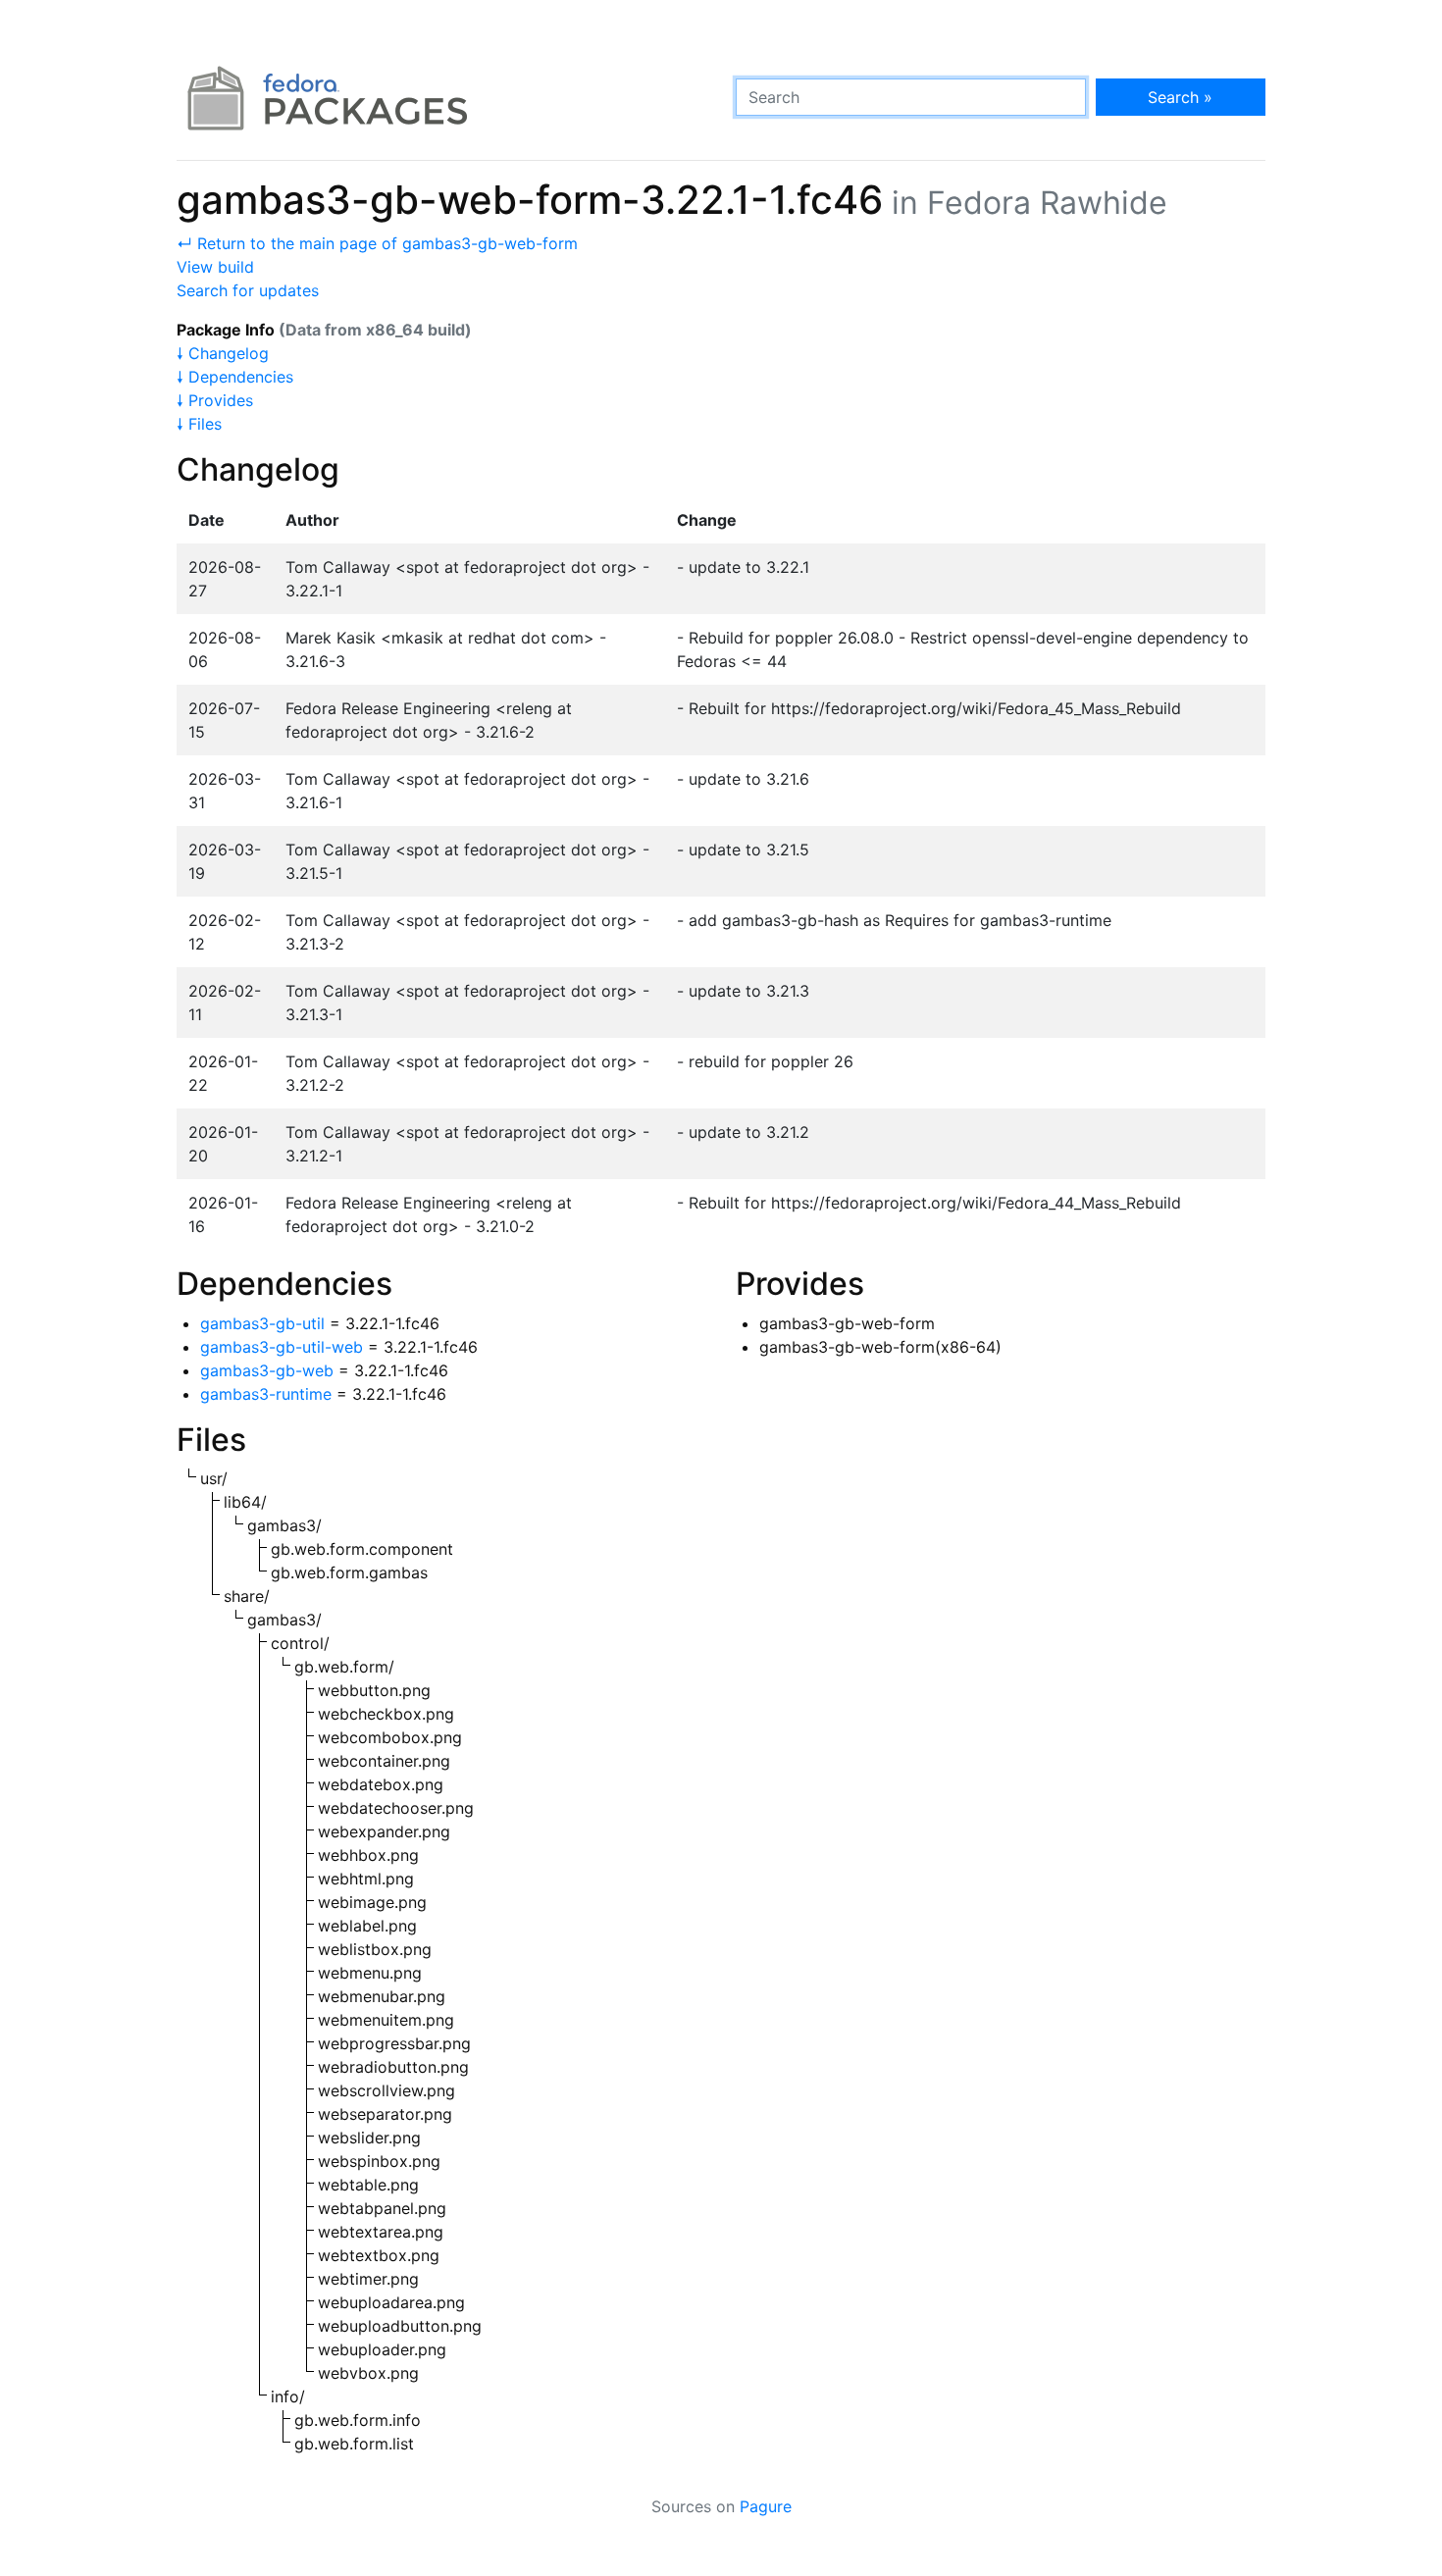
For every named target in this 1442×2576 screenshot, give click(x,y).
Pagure (766, 2506)
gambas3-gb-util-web (282, 1347)
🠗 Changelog (223, 353)
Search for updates (248, 290)
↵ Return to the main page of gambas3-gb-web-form (377, 243)
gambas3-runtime (266, 1394)
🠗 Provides (215, 400)
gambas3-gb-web (267, 1370)
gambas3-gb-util (262, 1323)
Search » (1180, 97)
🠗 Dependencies (235, 377)
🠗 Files (199, 424)
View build (215, 267)
